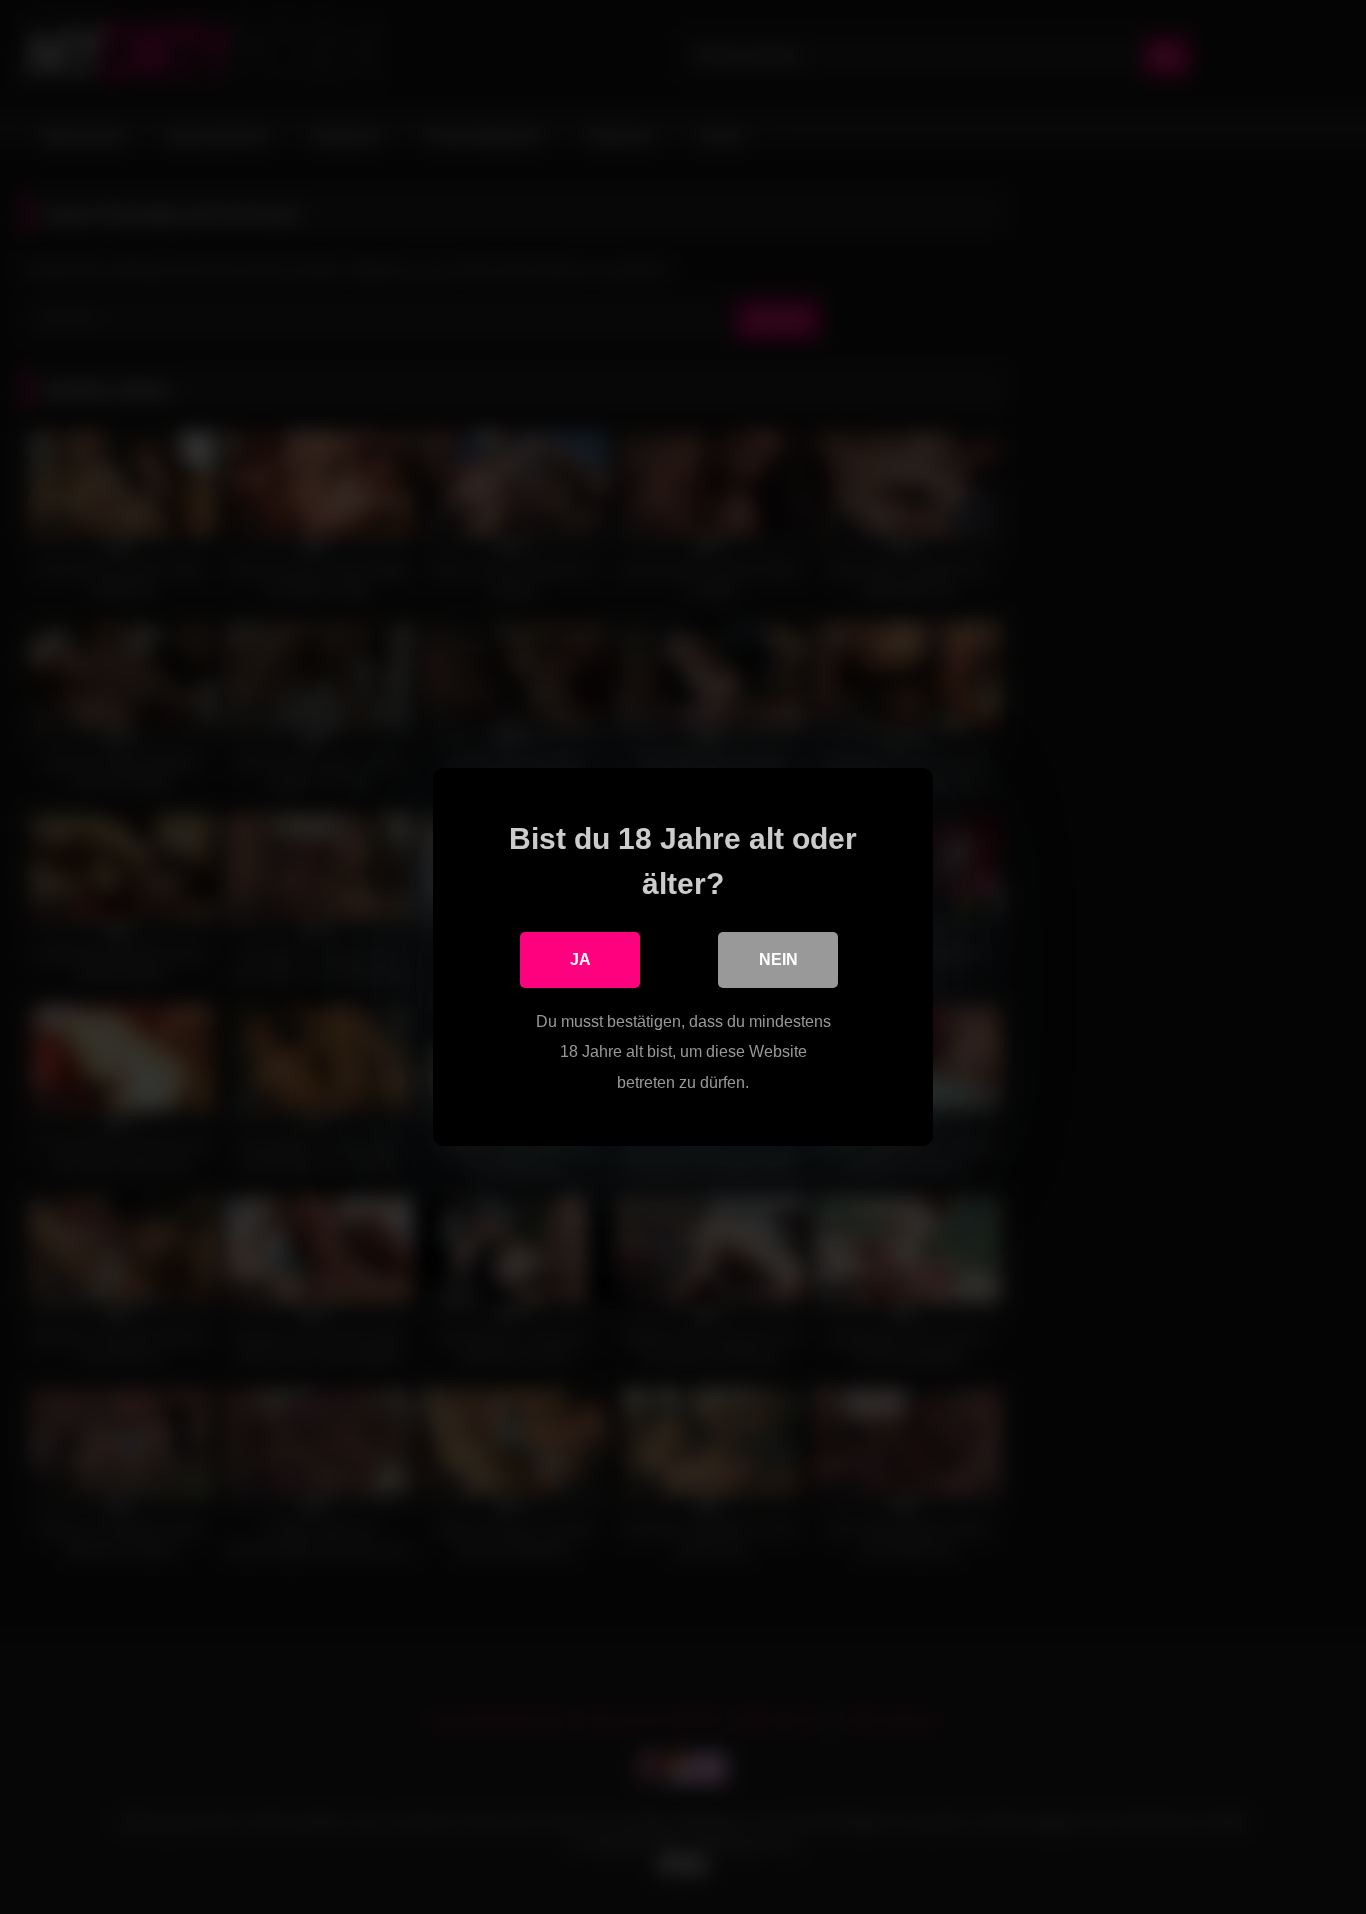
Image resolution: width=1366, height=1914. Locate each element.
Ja (580, 959)
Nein (778, 959)
